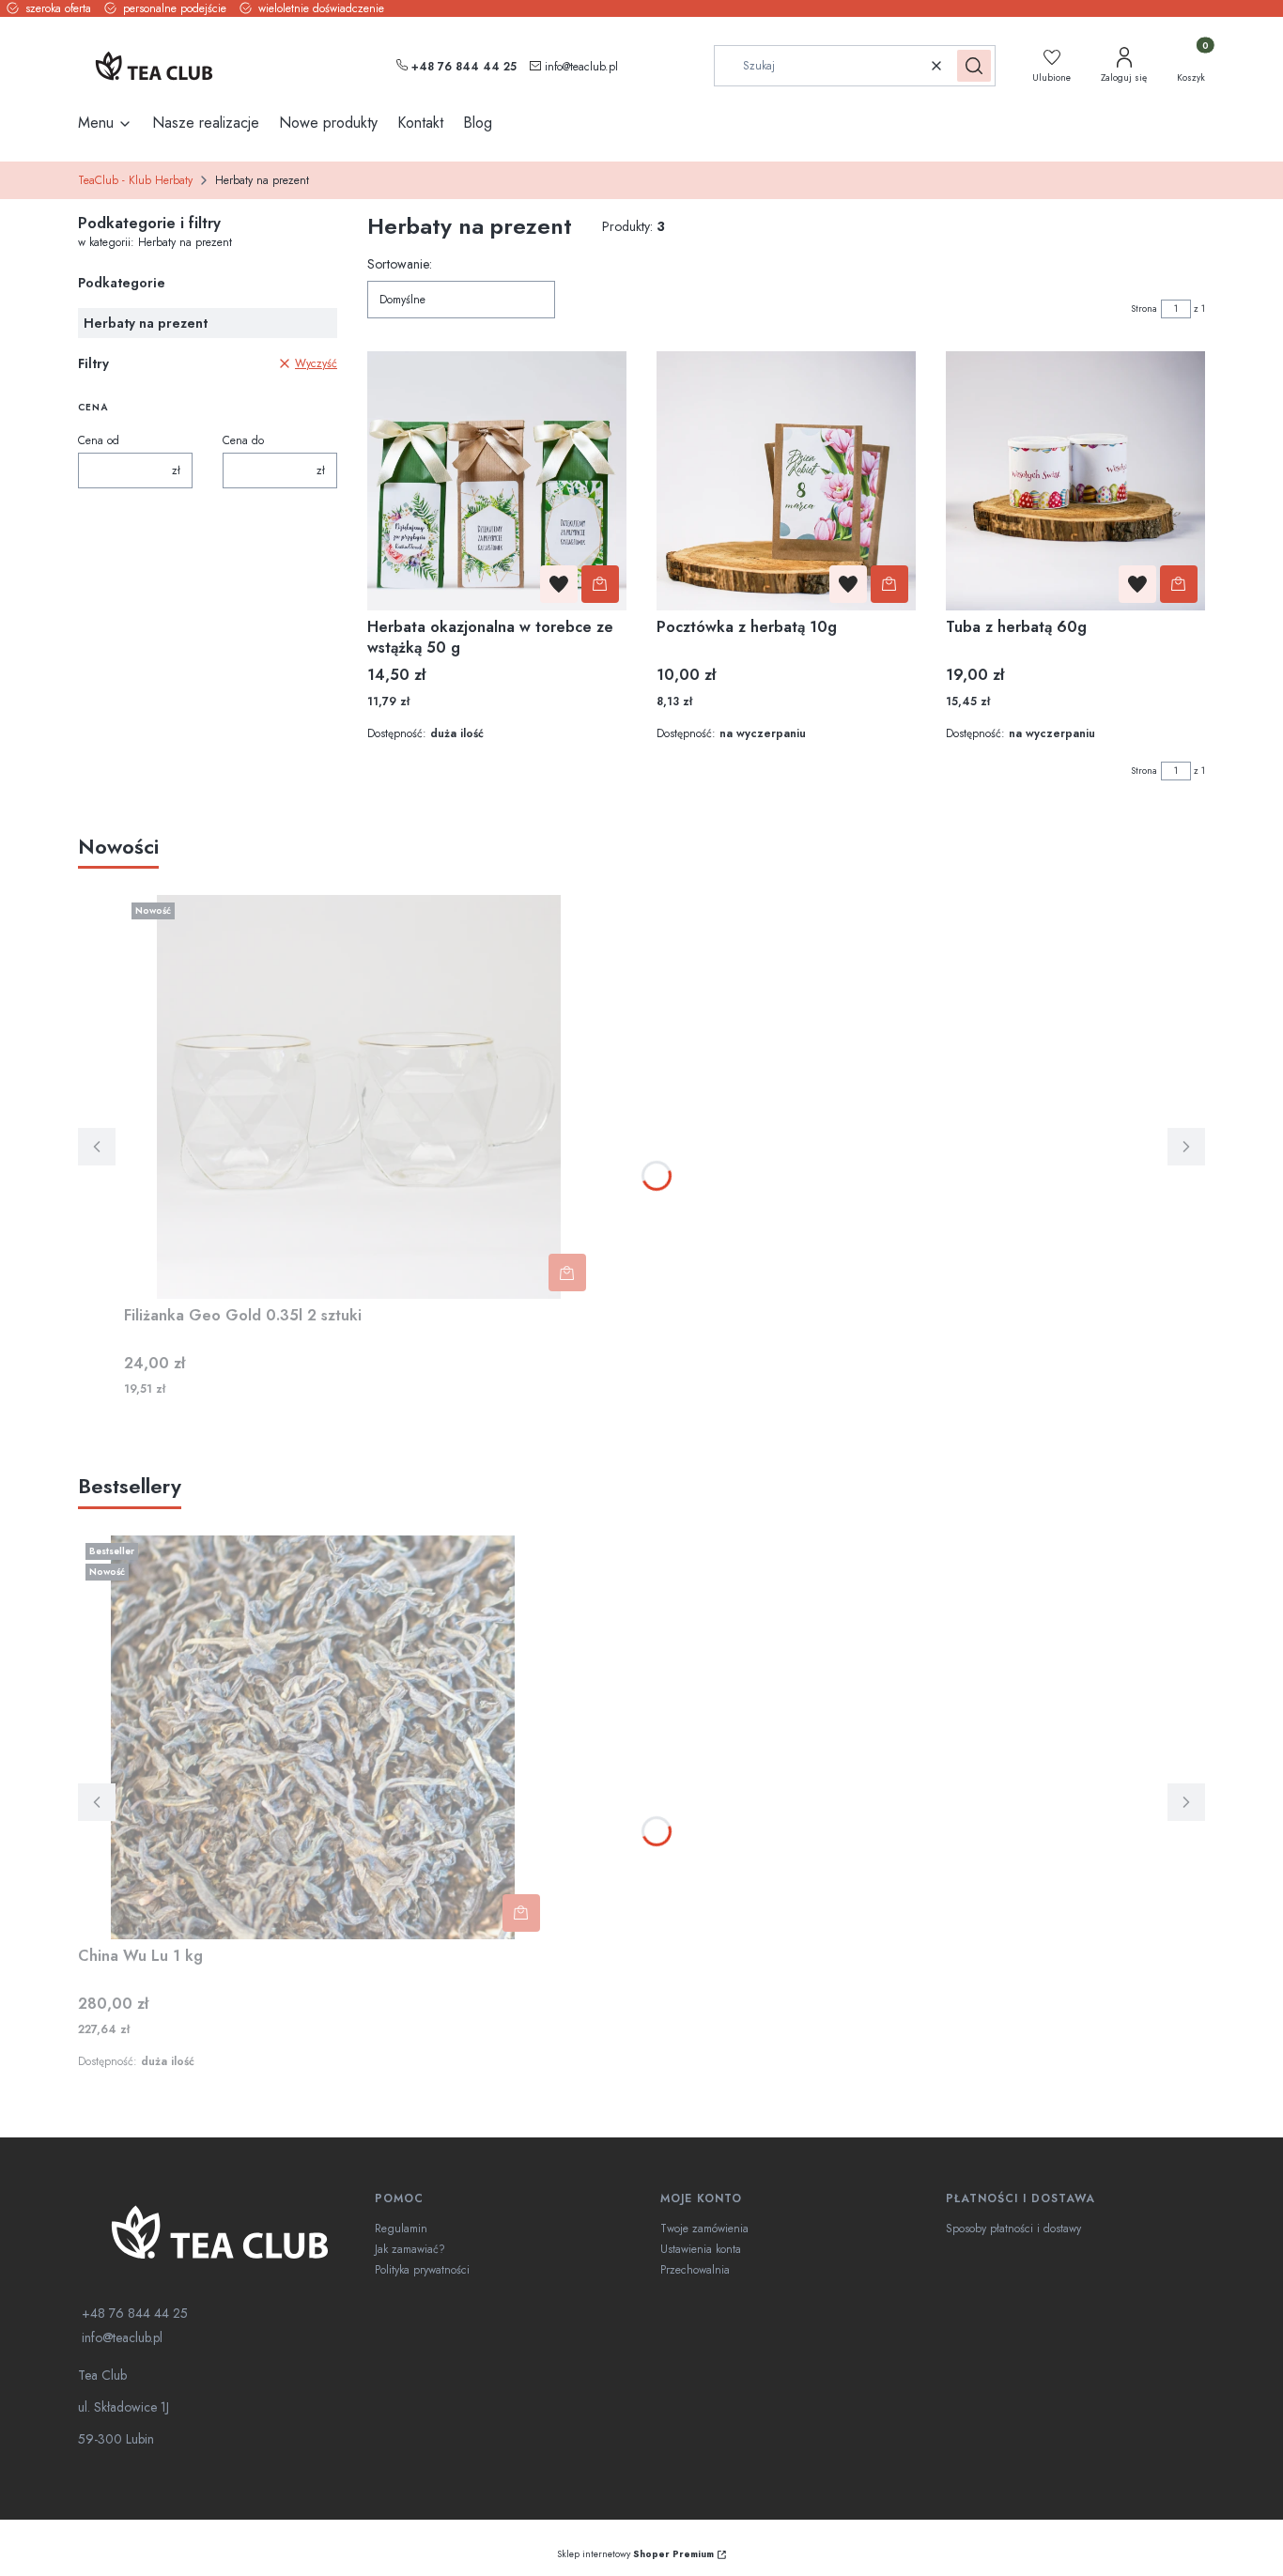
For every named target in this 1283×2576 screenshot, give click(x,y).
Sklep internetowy (635, 2554)
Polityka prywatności (422, 2270)
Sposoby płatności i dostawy (1013, 2229)
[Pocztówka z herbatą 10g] (786, 481)
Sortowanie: (400, 264)
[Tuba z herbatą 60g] (1075, 481)
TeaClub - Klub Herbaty (135, 180)
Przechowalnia (695, 2270)
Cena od (99, 440)
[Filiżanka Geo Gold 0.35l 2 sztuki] (359, 1097)
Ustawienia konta (701, 2249)
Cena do (243, 440)
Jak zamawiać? (410, 2249)
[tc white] (219, 2232)
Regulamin (401, 2229)
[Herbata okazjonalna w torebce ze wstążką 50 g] (497, 481)
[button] (974, 66)
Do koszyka (600, 584)
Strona (1144, 309)
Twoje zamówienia (704, 2229)
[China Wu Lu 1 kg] (313, 1737)
